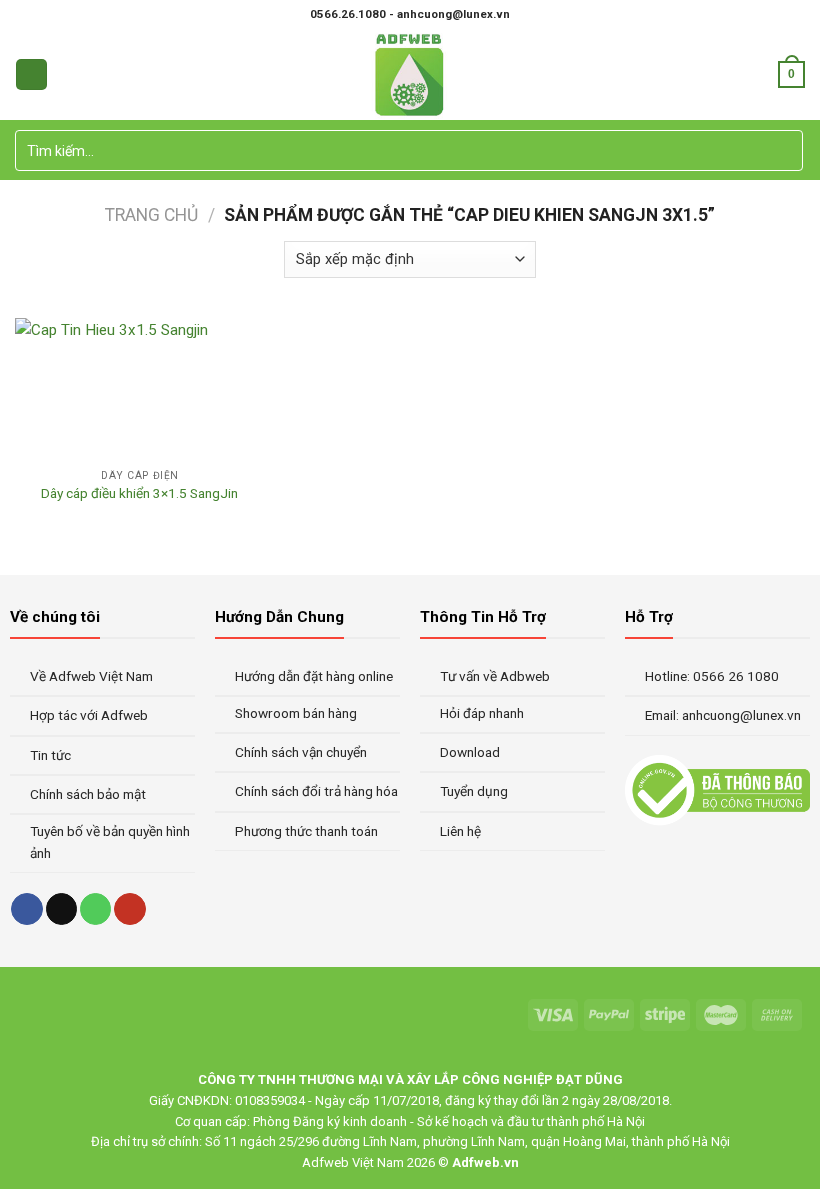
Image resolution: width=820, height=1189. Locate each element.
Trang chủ (151, 215)
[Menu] (31, 74)
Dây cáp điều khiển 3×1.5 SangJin (139, 493)
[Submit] (785, 151)
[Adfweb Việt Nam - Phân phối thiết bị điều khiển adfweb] (410, 74)
